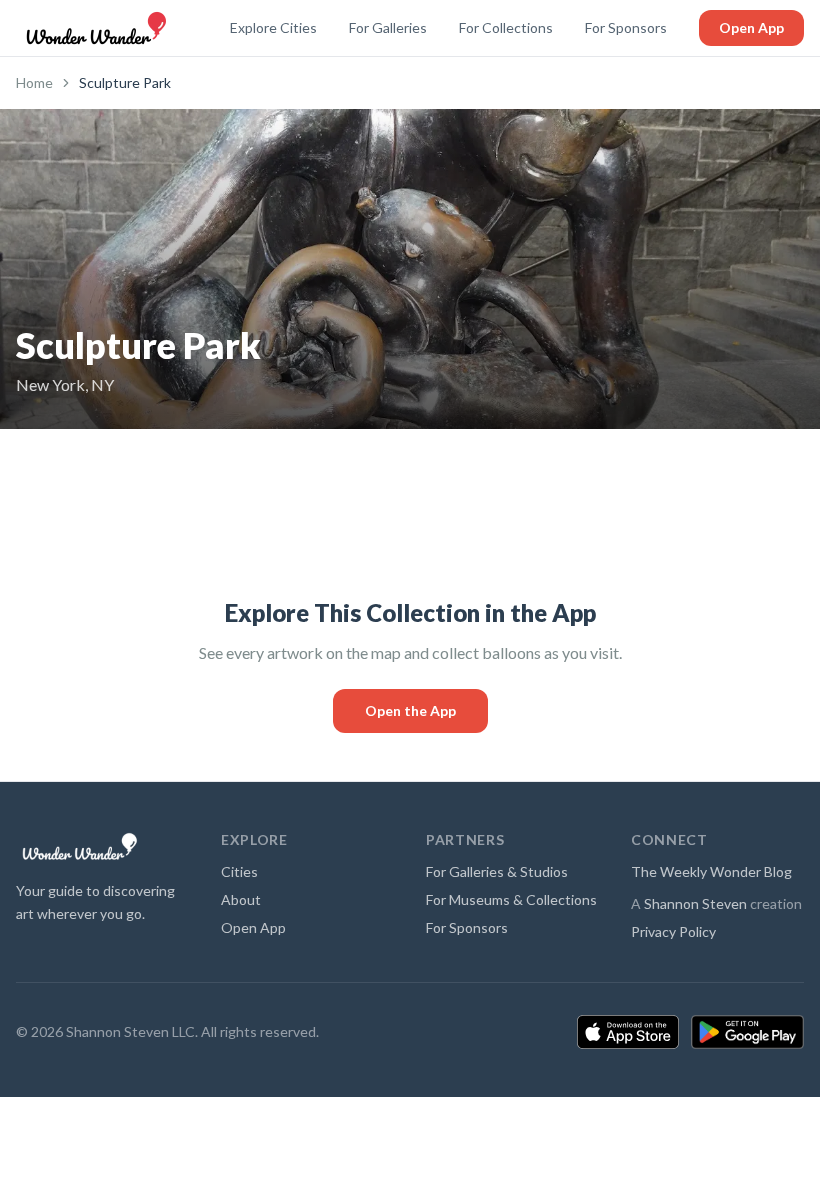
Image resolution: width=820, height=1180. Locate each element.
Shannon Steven (695, 903)
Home (34, 82)
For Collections (506, 27)
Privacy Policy (673, 931)
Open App (751, 27)
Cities (239, 871)
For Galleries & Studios (497, 871)
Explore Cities (273, 27)
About (241, 899)
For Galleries (388, 27)
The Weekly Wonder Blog (711, 871)
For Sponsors (626, 27)
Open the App (410, 710)
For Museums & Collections (511, 899)
